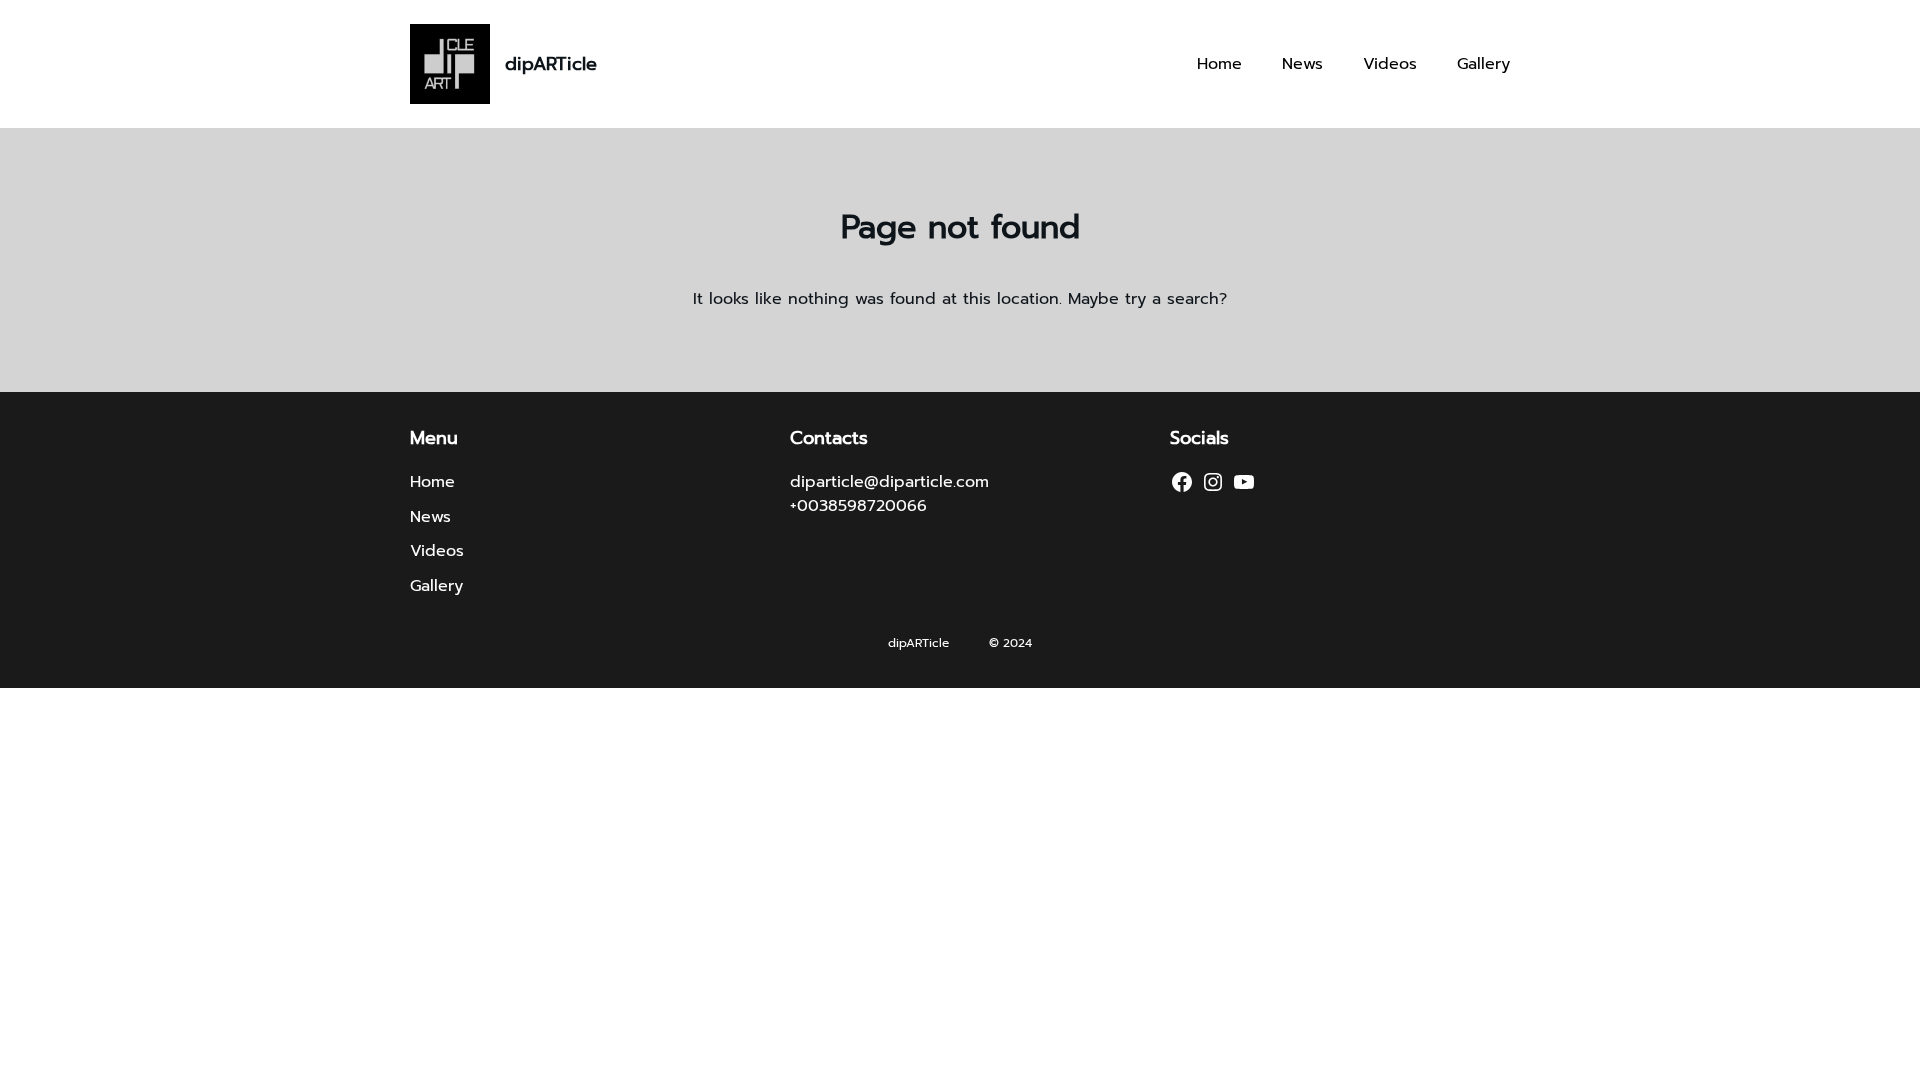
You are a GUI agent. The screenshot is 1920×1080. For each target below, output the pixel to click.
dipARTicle (551, 64)
